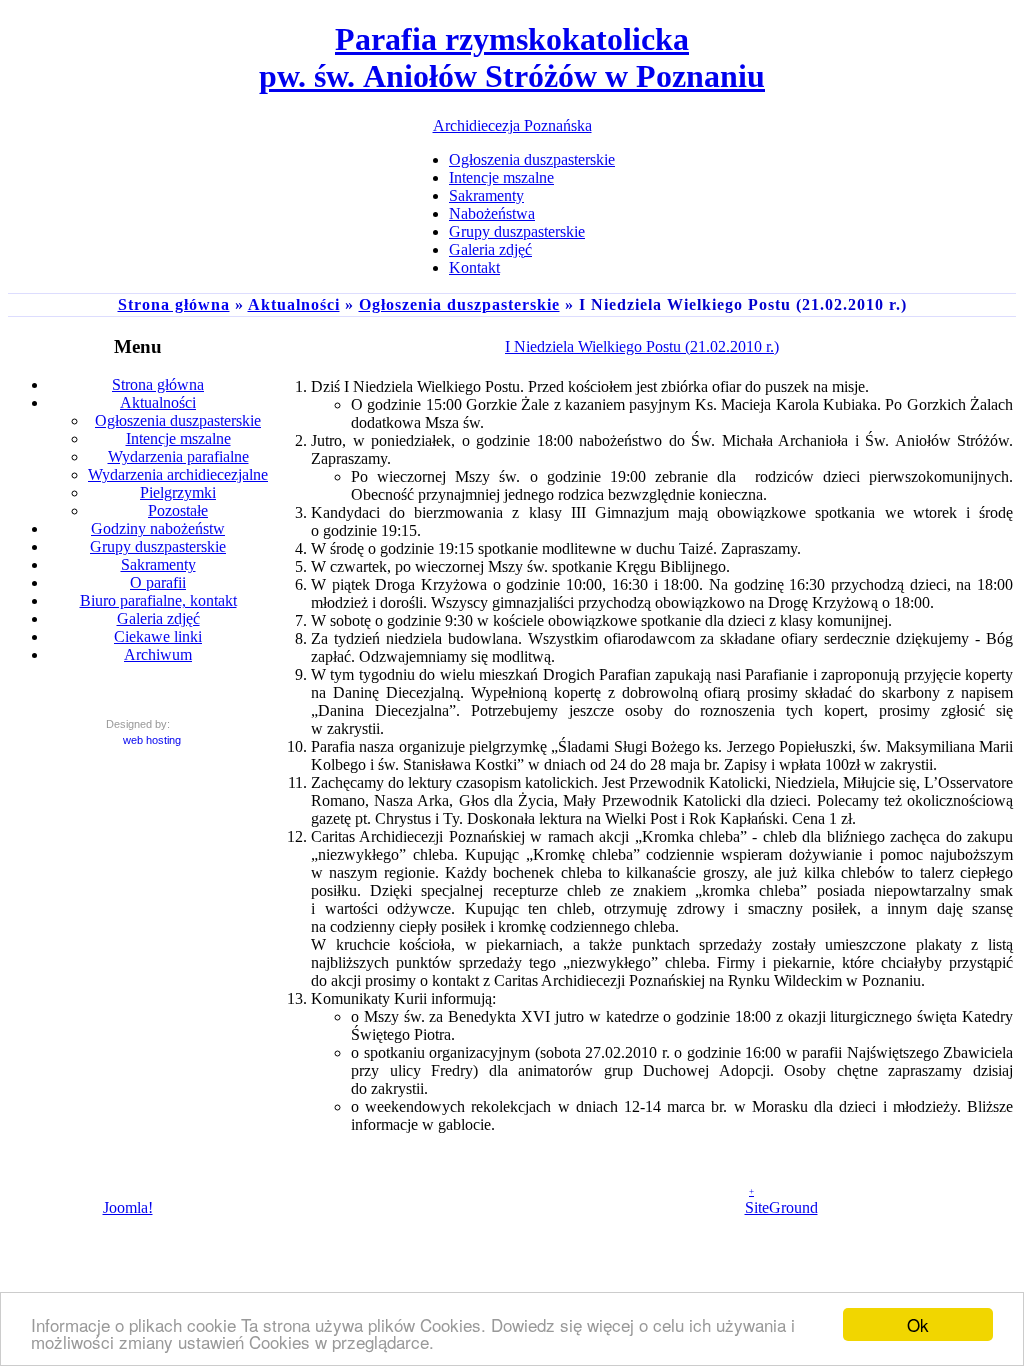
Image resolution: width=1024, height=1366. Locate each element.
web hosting (152, 740)
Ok (918, 1324)
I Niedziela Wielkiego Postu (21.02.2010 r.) (642, 346)
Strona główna (174, 304)
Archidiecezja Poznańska (512, 125)
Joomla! (128, 1207)
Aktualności (294, 304)
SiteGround (781, 1207)
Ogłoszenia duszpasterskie (459, 304)
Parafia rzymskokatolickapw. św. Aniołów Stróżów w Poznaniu (512, 57)
